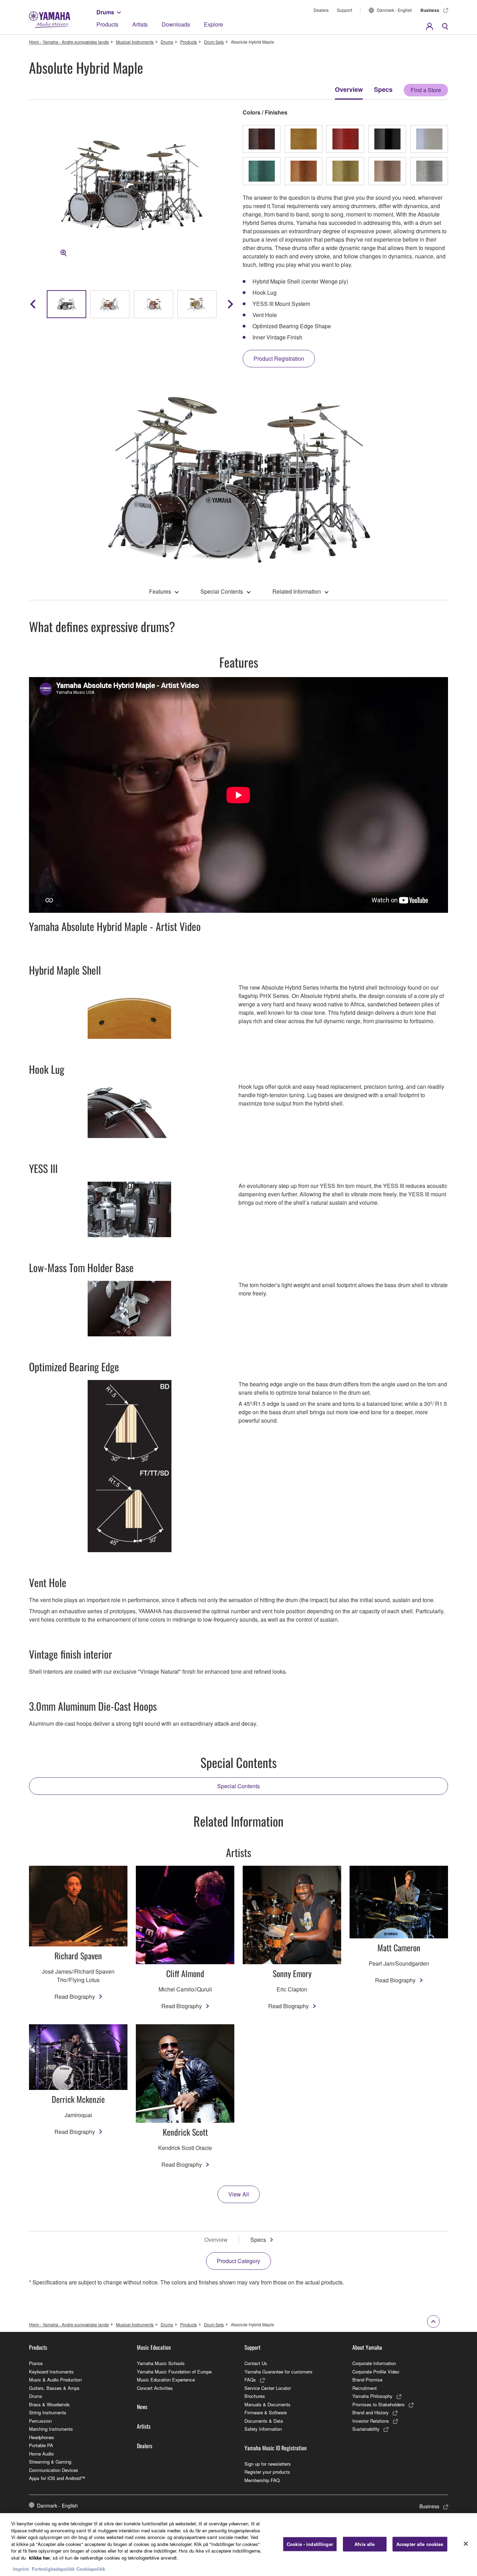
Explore (214, 24)
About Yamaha (367, 2347)
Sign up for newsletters (268, 2464)
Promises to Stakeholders (379, 2404)
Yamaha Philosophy (372, 2396)
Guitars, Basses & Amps (54, 2388)
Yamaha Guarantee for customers (278, 2372)
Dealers (321, 10)
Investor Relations (371, 2421)
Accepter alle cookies (420, 2544)
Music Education (154, 2347)
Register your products (267, 2472)
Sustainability (366, 2429)
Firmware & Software (266, 2412)
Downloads (176, 24)
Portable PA (41, 2445)
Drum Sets (214, 42)
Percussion (40, 2421)
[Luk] (466, 2544)
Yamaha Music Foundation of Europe (174, 2372)
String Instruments (48, 2412)
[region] (239, 2545)
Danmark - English (394, 10)
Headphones (42, 2437)
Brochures (255, 2396)
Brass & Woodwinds (49, 2404)
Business (430, 10)
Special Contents (222, 591)
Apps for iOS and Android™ (57, 2478)
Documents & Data (264, 2421)
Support (344, 10)
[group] (67, 304)
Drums (105, 12)
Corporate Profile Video (376, 2372)
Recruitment (365, 2388)
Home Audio (41, 2454)
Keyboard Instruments (51, 2372)
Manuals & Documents (267, 2404)
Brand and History (370, 2412)
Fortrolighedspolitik (53, 2569)
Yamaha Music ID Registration (276, 2448)
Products (107, 24)
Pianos (36, 2363)
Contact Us (256, 2363)
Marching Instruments (51, 2429)
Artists (140, 24)
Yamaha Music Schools (161, 2363)
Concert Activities (155, 2388)
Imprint (21, 2569)
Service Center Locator (268, 2388)
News (142, 2407)
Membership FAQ (262, 2480)
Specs (383, 89)
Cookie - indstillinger (310, 2544)
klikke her (39, 2558)
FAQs (250, 2380)
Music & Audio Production (55, 2380)
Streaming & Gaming (50, 2462)
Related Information (297, 591)
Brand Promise (367, 2380)
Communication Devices (54, 2470)
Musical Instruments (135, 42)
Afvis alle (365, 2544)
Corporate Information (374, 2363)
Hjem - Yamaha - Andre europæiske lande (69, 42)
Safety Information (263, 2429)
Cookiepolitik (91, 2569)
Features (160, 591)
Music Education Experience (166, 2380)
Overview (349, 89)
